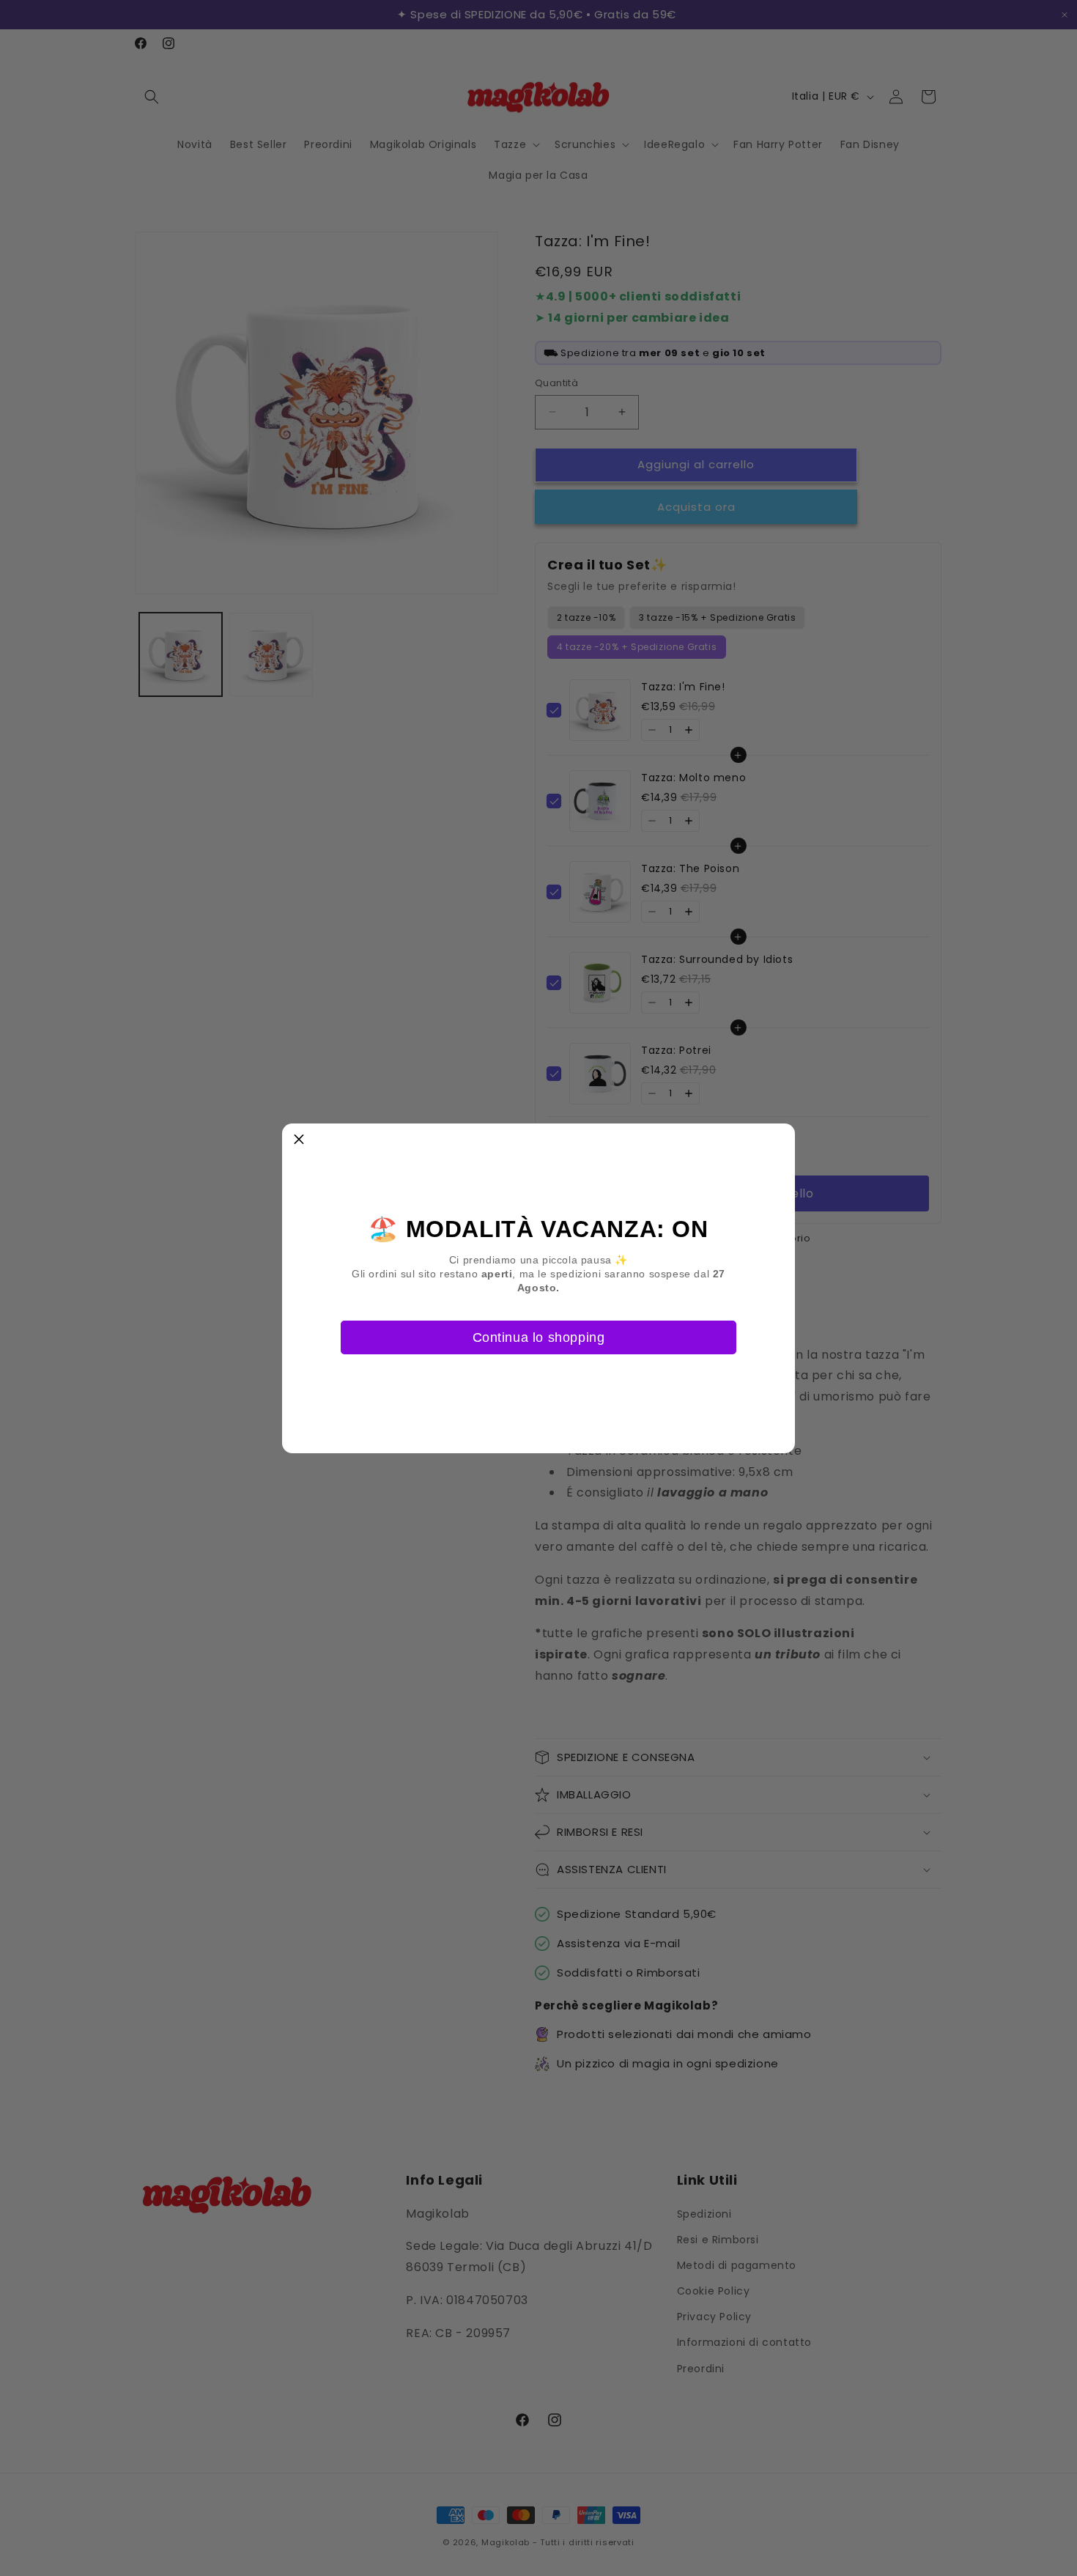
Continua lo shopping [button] (539, 1337)
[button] (299, 1140)
